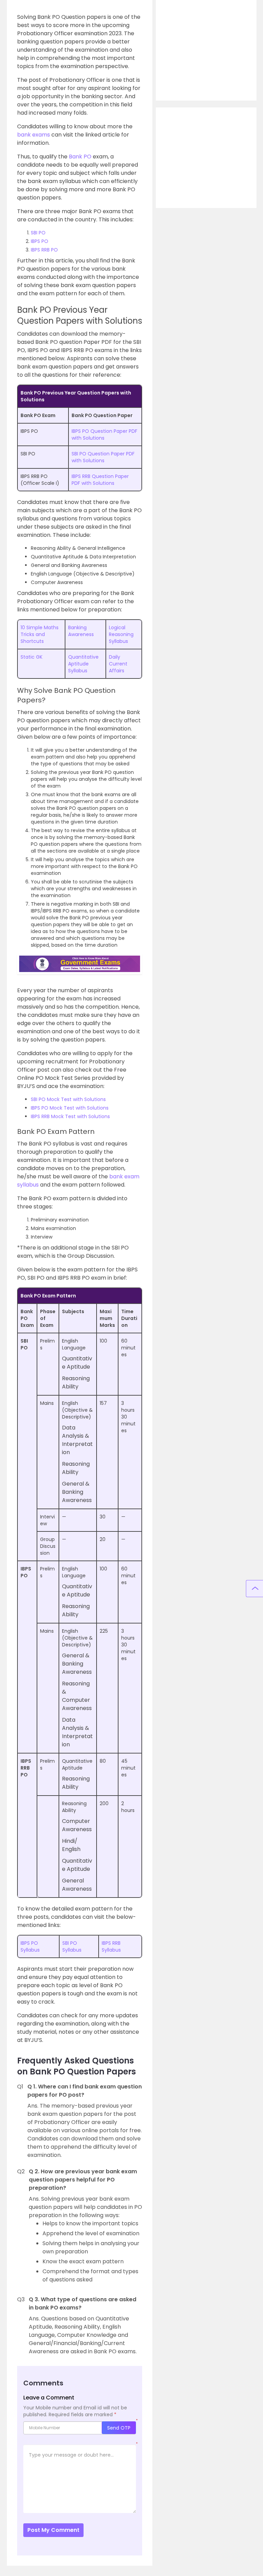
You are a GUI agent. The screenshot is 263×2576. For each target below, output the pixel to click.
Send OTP (119, 2428)
